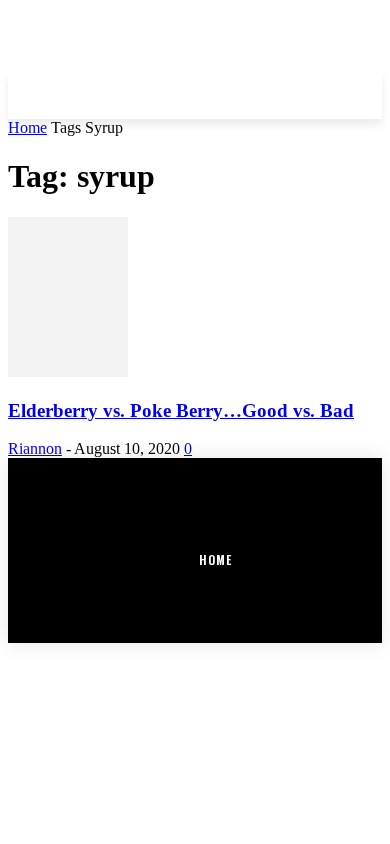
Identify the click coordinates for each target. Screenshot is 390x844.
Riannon (35, 448)
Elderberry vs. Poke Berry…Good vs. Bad (181, 410)
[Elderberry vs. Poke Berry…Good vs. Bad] (68, 371)
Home (27, 127)
